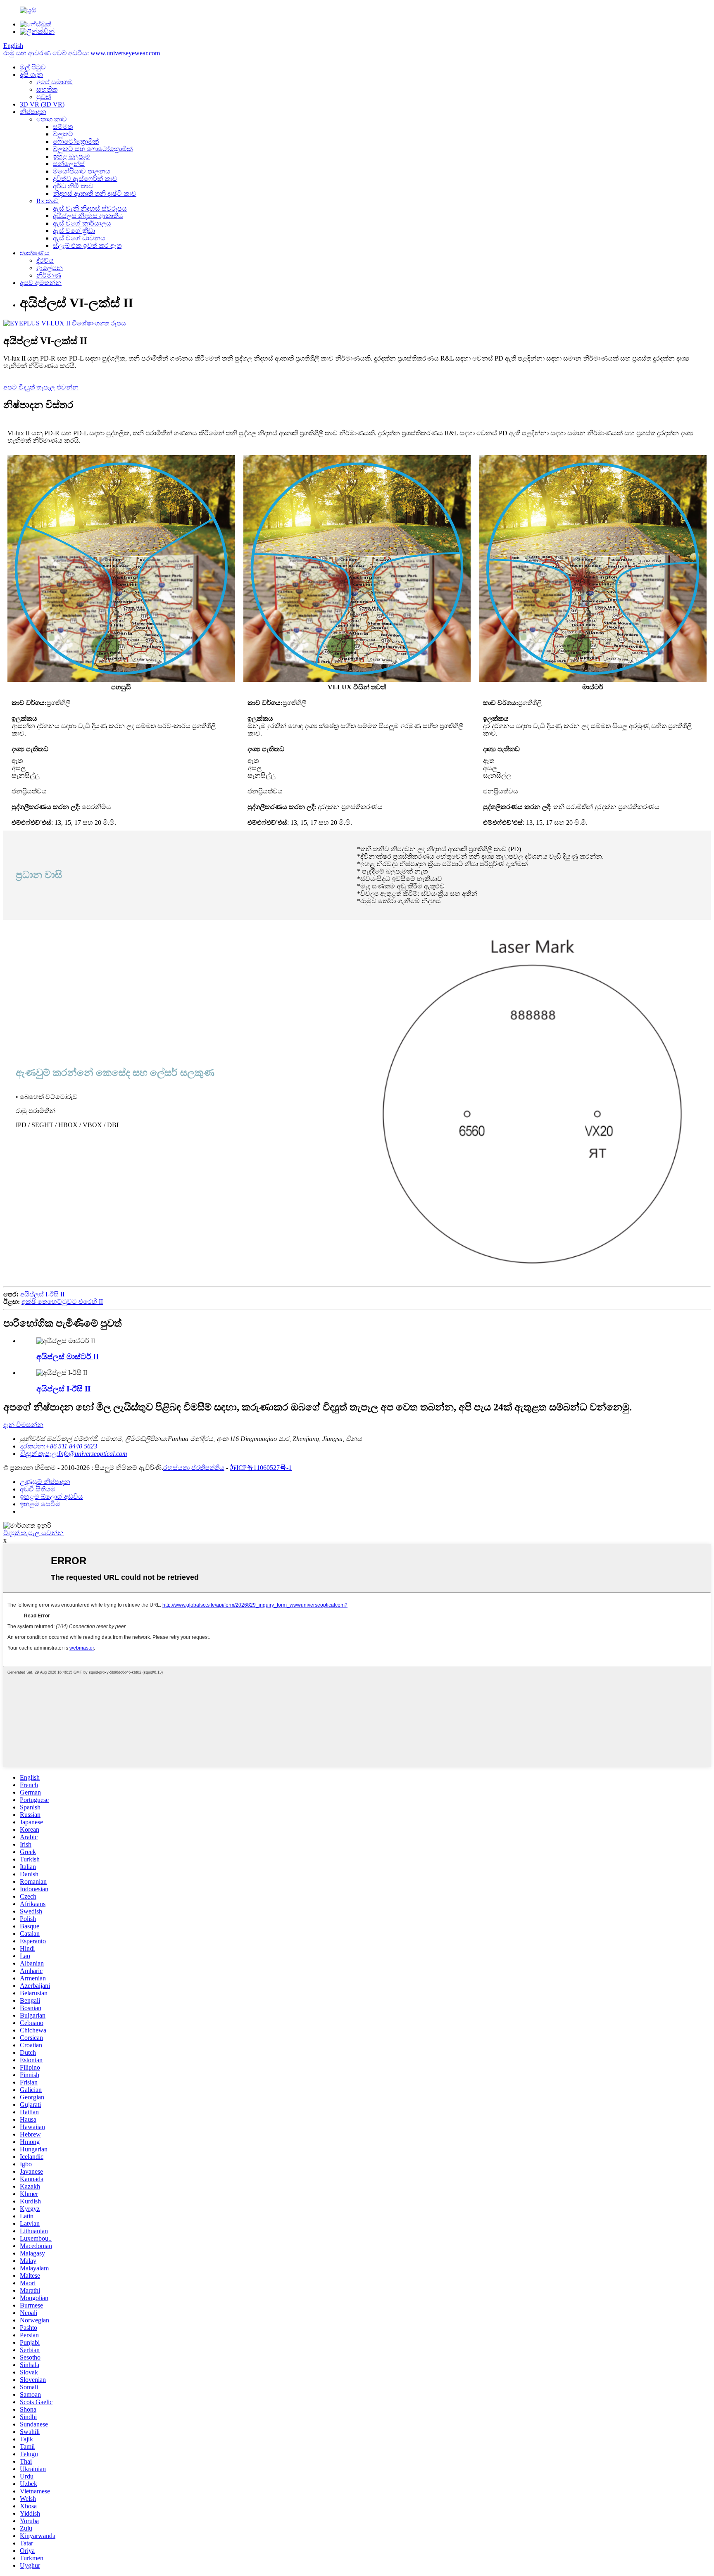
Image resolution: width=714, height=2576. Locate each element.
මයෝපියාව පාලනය (82, 171)
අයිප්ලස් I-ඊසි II (42, 1294)
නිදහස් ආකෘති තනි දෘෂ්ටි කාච (95, 193)
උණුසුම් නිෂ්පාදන (45, 1482)
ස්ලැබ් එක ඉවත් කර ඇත (87, 246)
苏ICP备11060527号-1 (261, 1468)
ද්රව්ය (45, 260)
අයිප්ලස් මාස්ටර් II (68, 1357)
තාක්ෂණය (35, 253)
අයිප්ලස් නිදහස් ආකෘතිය (88, 216)
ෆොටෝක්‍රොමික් (76, 141)
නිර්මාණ (49, 275)
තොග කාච (52, 119)
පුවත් (44, 97)
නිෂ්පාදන (33, 112)
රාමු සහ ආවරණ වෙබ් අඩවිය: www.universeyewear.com (82, 53)
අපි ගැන (31, 75)
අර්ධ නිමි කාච (73, 186)
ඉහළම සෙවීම (40, 1504)
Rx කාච (48, 201)
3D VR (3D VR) (42, 104)
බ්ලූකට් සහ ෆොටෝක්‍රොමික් (93, 149)
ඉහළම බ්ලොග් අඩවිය (51, 1497)
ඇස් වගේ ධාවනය (79, 238)
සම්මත (63, 127)
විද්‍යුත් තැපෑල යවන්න (33, 1533)
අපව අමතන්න (41, 283)
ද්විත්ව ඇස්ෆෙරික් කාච (85, 179)
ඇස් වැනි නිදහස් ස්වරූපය (90, 208)
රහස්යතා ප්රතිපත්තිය (194, 1468)
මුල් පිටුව (33, 67)
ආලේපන (50, 268)
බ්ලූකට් (63, 134)
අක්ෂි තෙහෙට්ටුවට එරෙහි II (62, 1302)
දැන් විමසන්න (23, 1425)
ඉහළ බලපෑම (71, 156)
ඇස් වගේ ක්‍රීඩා (74, 231)
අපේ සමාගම (55, 82)
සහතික (47, 89)
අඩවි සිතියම (38, 1489)
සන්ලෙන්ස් (69, 164)
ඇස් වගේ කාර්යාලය (82, 223)
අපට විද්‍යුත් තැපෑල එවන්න (41, 387)
